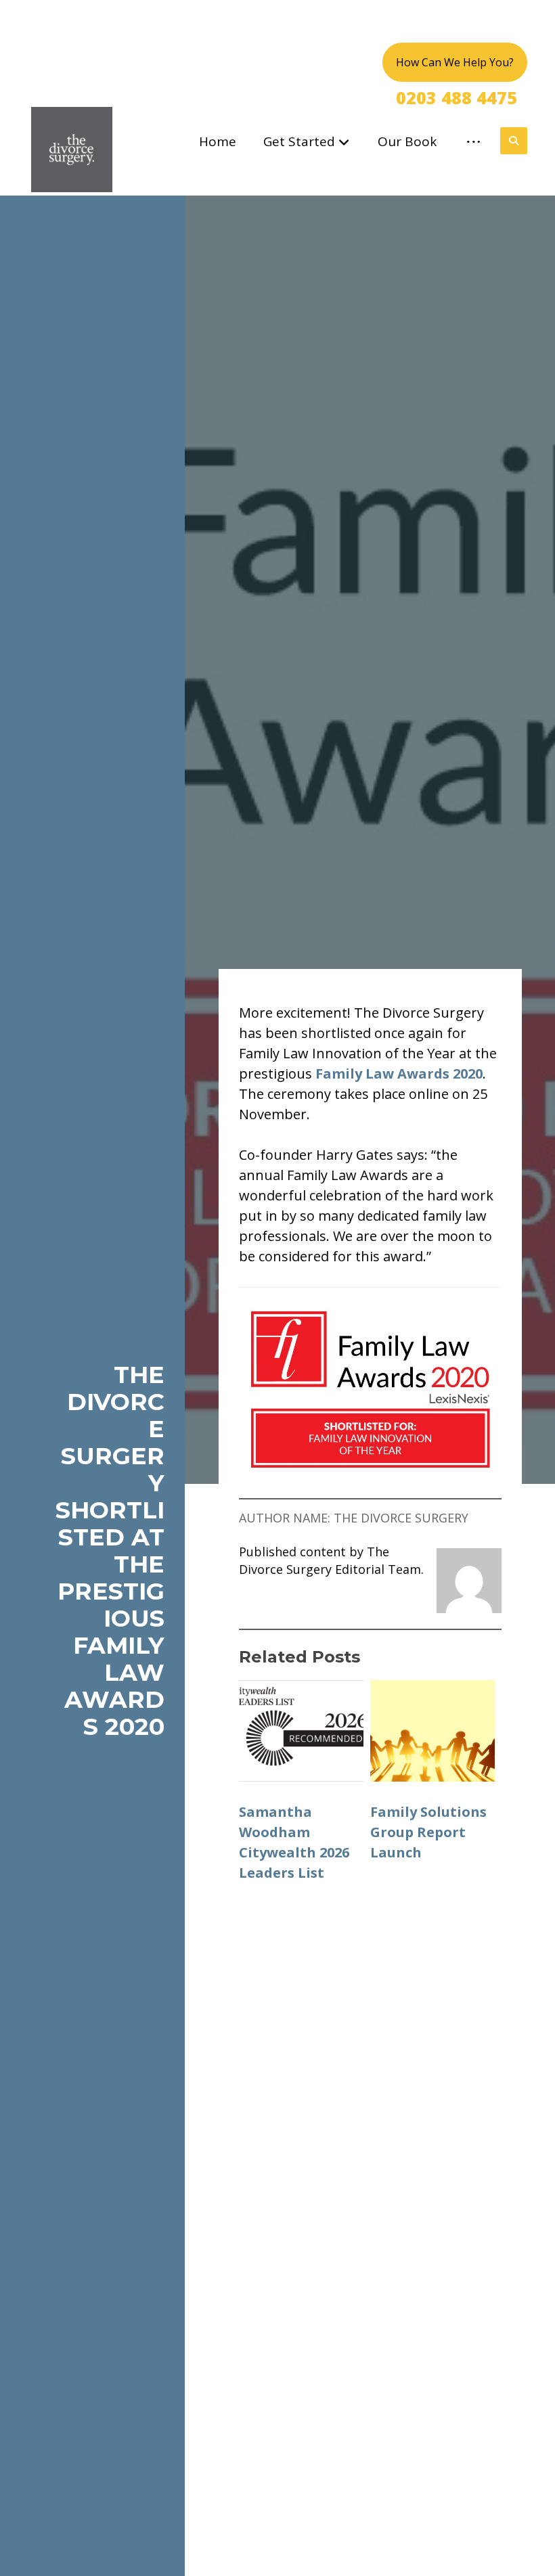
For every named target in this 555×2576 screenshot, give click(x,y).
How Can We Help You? (455, 62)
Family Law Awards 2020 (399, 1074)
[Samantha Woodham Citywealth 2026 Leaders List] (301, 1731)
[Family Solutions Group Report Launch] (432, 1731)
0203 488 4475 (457, 97)
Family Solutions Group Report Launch (428, 1832)
